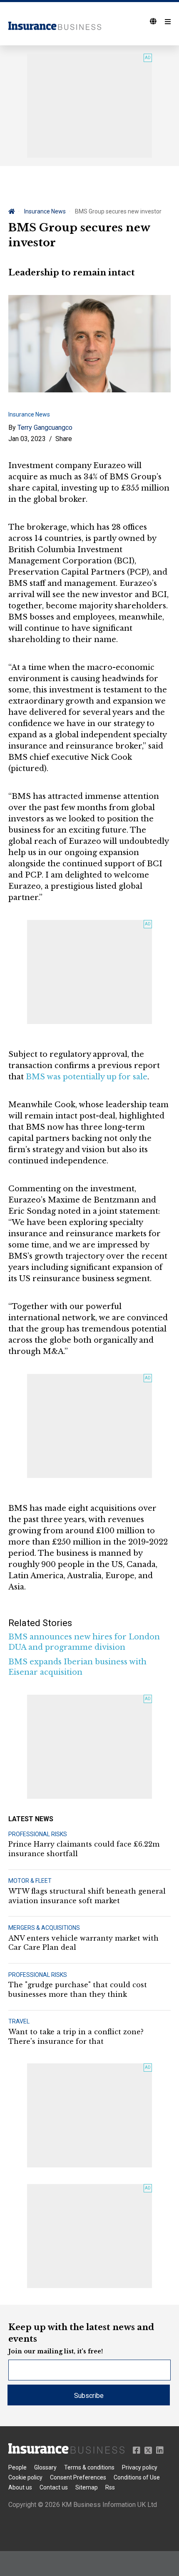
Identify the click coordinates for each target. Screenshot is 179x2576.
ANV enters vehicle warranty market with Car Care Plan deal (83, 1943)
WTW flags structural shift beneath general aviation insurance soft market (87, 1896)
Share (64, 439)
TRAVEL (19, 2021)
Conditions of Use (137, 2477)
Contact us (54, 2487)
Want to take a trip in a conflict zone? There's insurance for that (76, 2036)
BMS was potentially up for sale (87, 1077)
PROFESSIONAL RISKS (38, 1834)
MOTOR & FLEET (30, 1881)
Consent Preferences (78, 2477)
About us (20, 2487)
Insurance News (45, 211)
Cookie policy (25, 2477)
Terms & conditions (89, 2467)
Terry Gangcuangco (45, 428)
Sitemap (87, 2487)
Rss (110, 2487)
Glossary (45, 2467)
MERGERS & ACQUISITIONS (44, 1928)
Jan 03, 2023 (27, 439)
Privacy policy (140, 2467)
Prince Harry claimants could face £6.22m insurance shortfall (84, 1849)
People (17, 2467)
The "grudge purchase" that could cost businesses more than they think (78, 1989)
